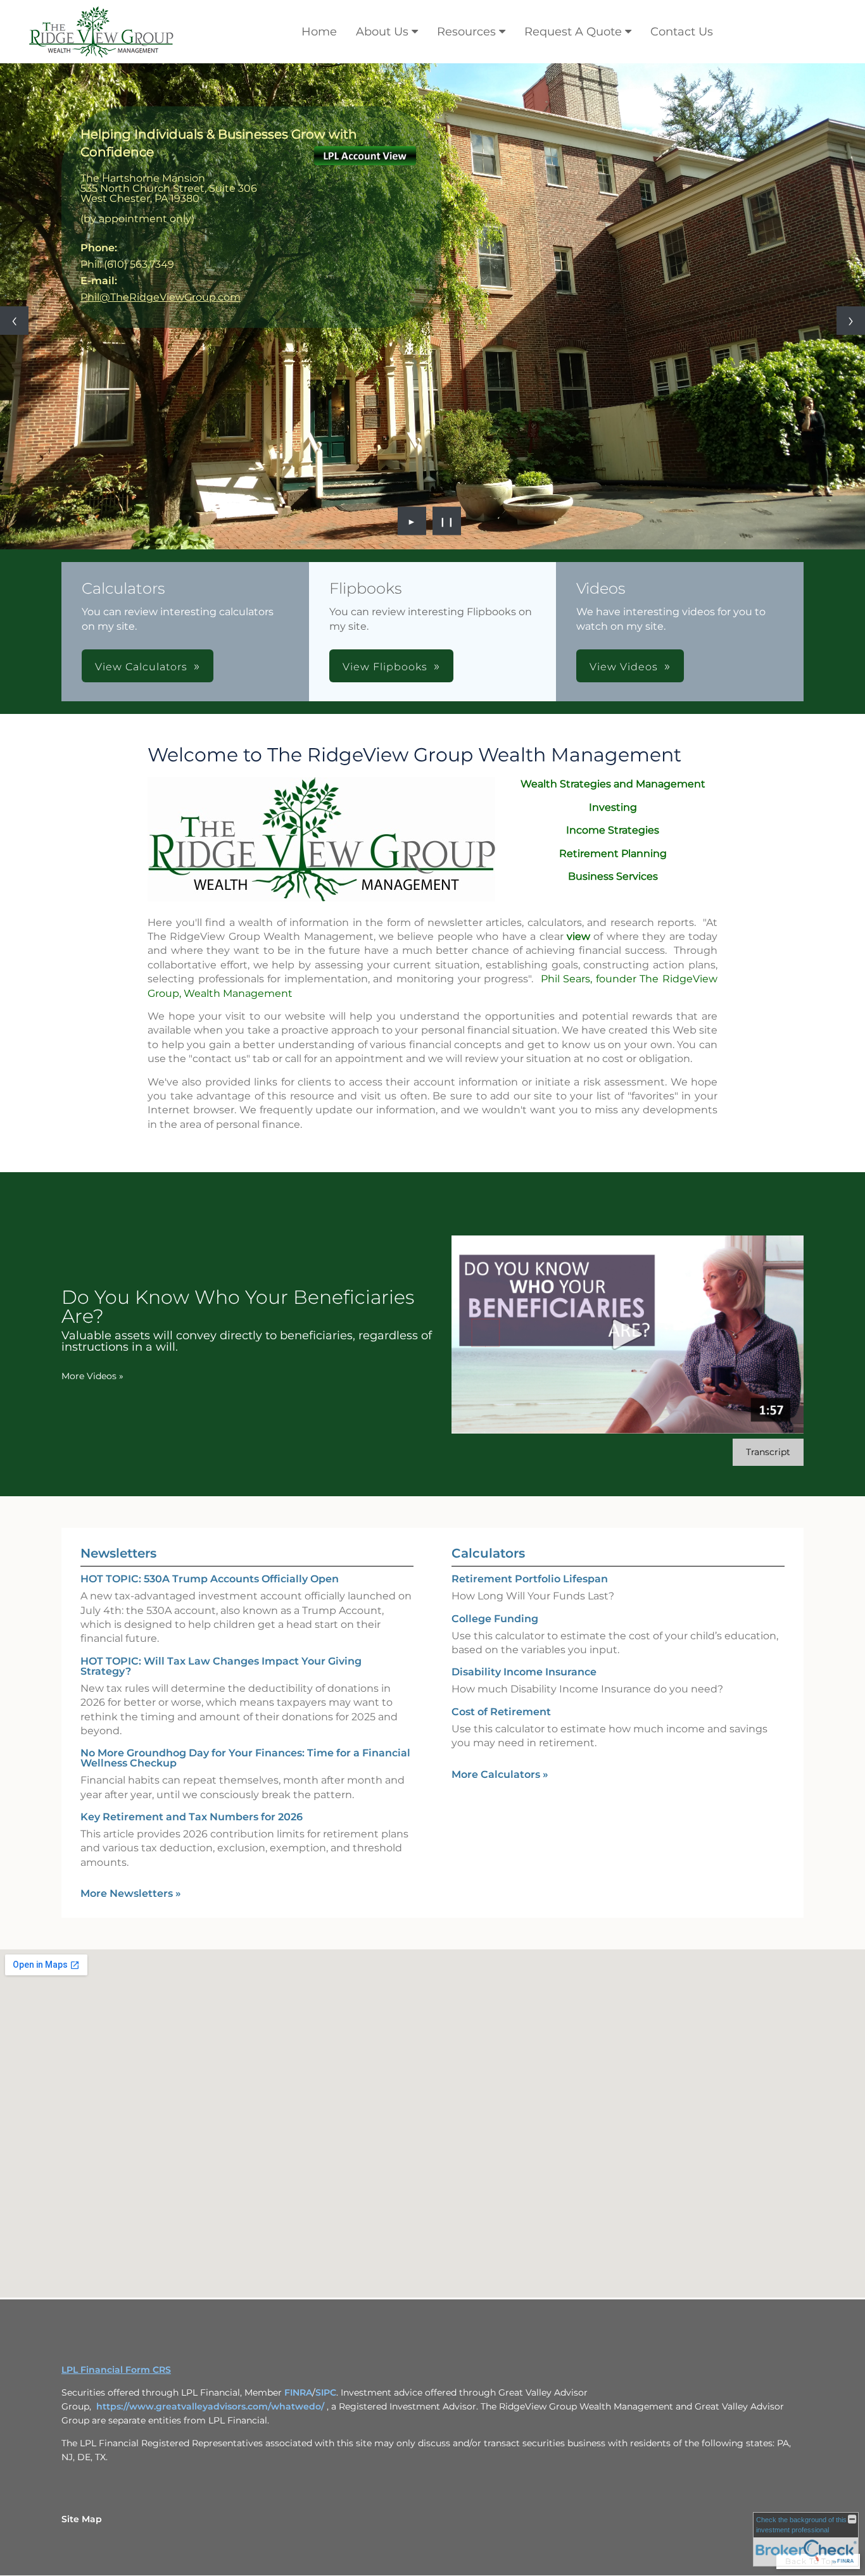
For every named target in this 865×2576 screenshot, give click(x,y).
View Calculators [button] (141, 541)
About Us (382, 32)
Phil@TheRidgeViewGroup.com (161, 297)
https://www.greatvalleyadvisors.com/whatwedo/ (212, 2280)
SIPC (326, 2267)
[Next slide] (851, 258)
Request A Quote (573, 32)
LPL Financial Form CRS (116, 2244)
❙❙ (447, 395)
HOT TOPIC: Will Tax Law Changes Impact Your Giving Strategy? (221, 1540)
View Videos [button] (624, 541)
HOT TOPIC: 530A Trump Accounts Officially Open (210, 1453)
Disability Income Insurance (524, 1546)
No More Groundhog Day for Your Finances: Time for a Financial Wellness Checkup (245, 1632)
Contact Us (682, 32)
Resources (466, 32)
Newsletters (118, 1427)
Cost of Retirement (501, 1586)
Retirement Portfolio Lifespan (530, 1453)
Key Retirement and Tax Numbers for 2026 (192, 1691)
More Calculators (500, 1648)
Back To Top (812, 2435)
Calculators (488, 1427)
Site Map (82, 2393)
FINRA (298, 2267)
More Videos (92, 1250)
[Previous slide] (14, 258)
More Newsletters (131, 1767)
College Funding (495, 1492)
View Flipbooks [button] (385, 541)
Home (319, 32)
